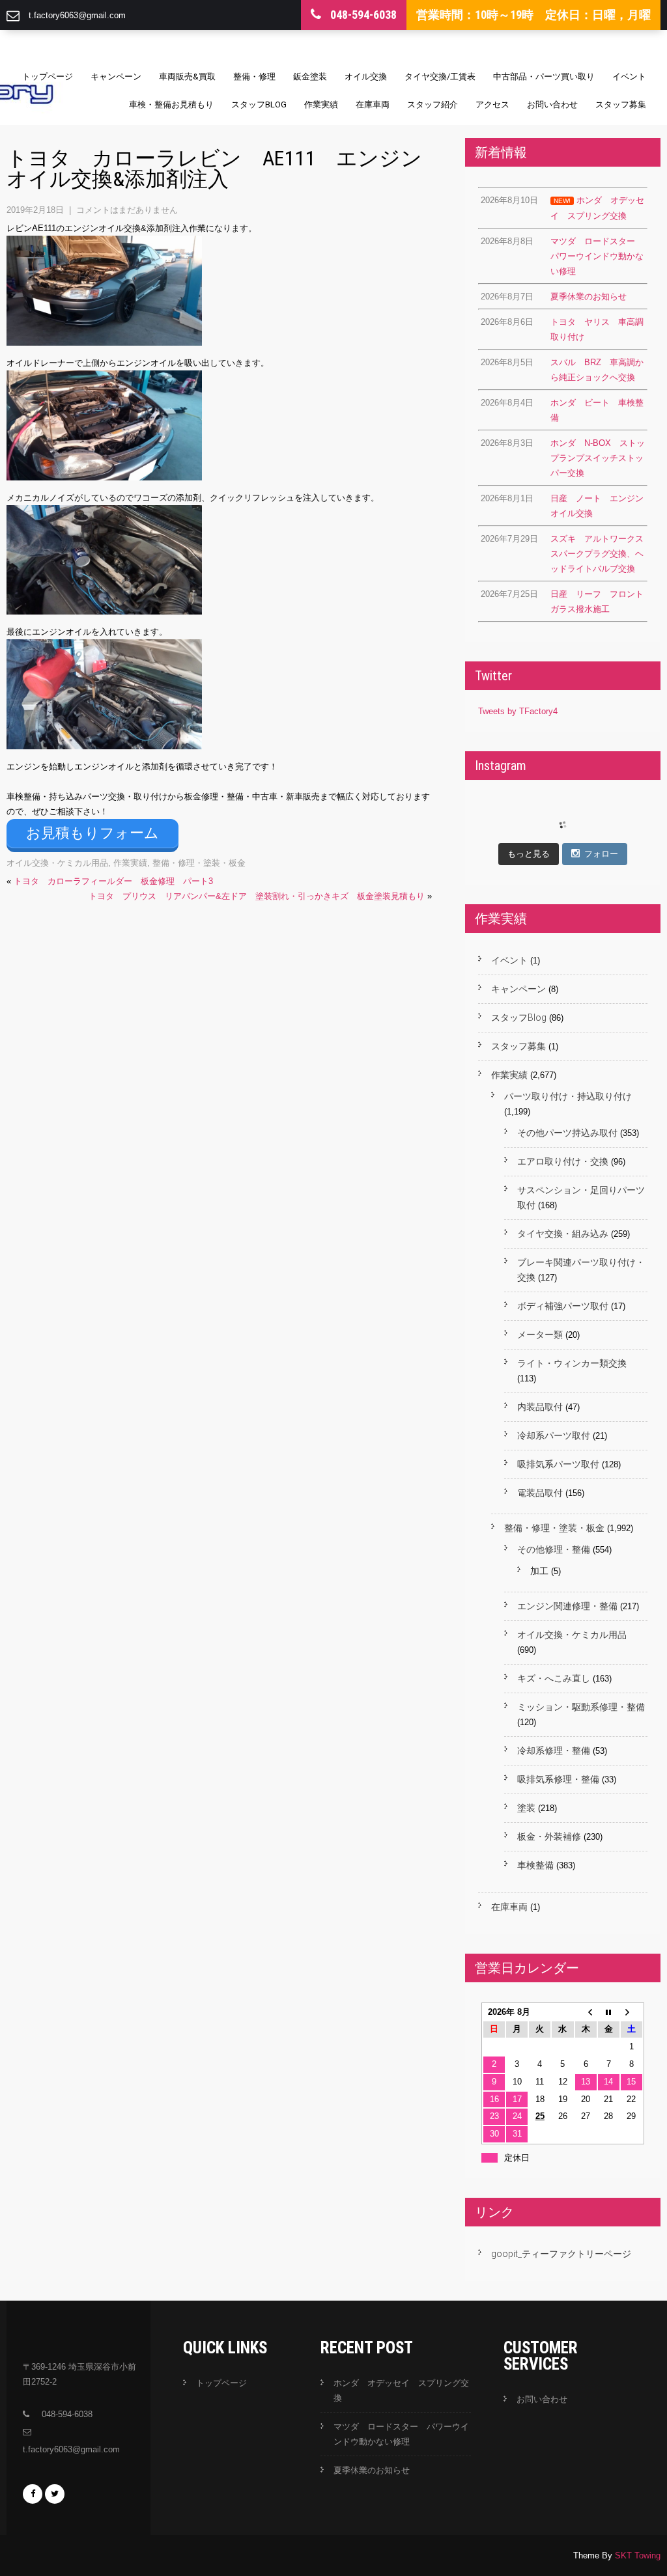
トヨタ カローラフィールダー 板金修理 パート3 (113, 881)
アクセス (492, 104)
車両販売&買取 (187, 76)
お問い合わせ (552, 104)
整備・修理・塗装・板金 (199, 863)
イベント (629, 76)
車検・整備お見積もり (171, 104)
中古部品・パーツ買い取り (544, 76)
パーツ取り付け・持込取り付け (568, 1096)
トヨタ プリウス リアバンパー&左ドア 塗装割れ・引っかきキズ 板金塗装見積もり (257, 896)
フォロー (601, 854)
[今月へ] (609, 2013)
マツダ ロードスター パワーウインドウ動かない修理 (401, 2434)
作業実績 (321, 104)
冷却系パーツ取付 (554, 1435)
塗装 (526, 1808)
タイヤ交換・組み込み (563, 1234)
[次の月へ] (632, 2013)
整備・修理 (254, 76)
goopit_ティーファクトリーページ (561, 2254)
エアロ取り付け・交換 (563, 1161)
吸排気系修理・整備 (558, 1779)
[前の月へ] (586, 2013)
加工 (539, 1571)
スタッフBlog (259, 104)
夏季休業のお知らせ (372, 2470)
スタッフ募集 (621, 104)
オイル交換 (366, 76)
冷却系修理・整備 (554, 1751)
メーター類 (540, 1335)
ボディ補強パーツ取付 (563, 1306)
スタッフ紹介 (433, 104)
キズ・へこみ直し (554, 1678)
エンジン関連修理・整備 (567, 1606)
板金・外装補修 (549, 1836)
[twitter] (55, 2494)
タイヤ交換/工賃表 (440, 76)
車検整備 (535, 1865)
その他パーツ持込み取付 (567, 1133)
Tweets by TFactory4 (518, 711)
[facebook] (33, 2494)
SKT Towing (638, 2555)
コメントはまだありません (127, 210)
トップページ (48, 76)
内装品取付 (540, 1407)
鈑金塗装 (310, 76)
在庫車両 (373, 104)
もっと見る (529, 854)
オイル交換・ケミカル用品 (57, 863)
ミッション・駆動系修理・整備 (581, 1707)
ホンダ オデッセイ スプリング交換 (401, 2390)
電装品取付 (540, 1493)
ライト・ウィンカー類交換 (572, 1363)
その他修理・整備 (554, 1549)
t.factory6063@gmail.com (77, 15)
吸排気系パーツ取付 (558, 1464)
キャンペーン (116, 76)
